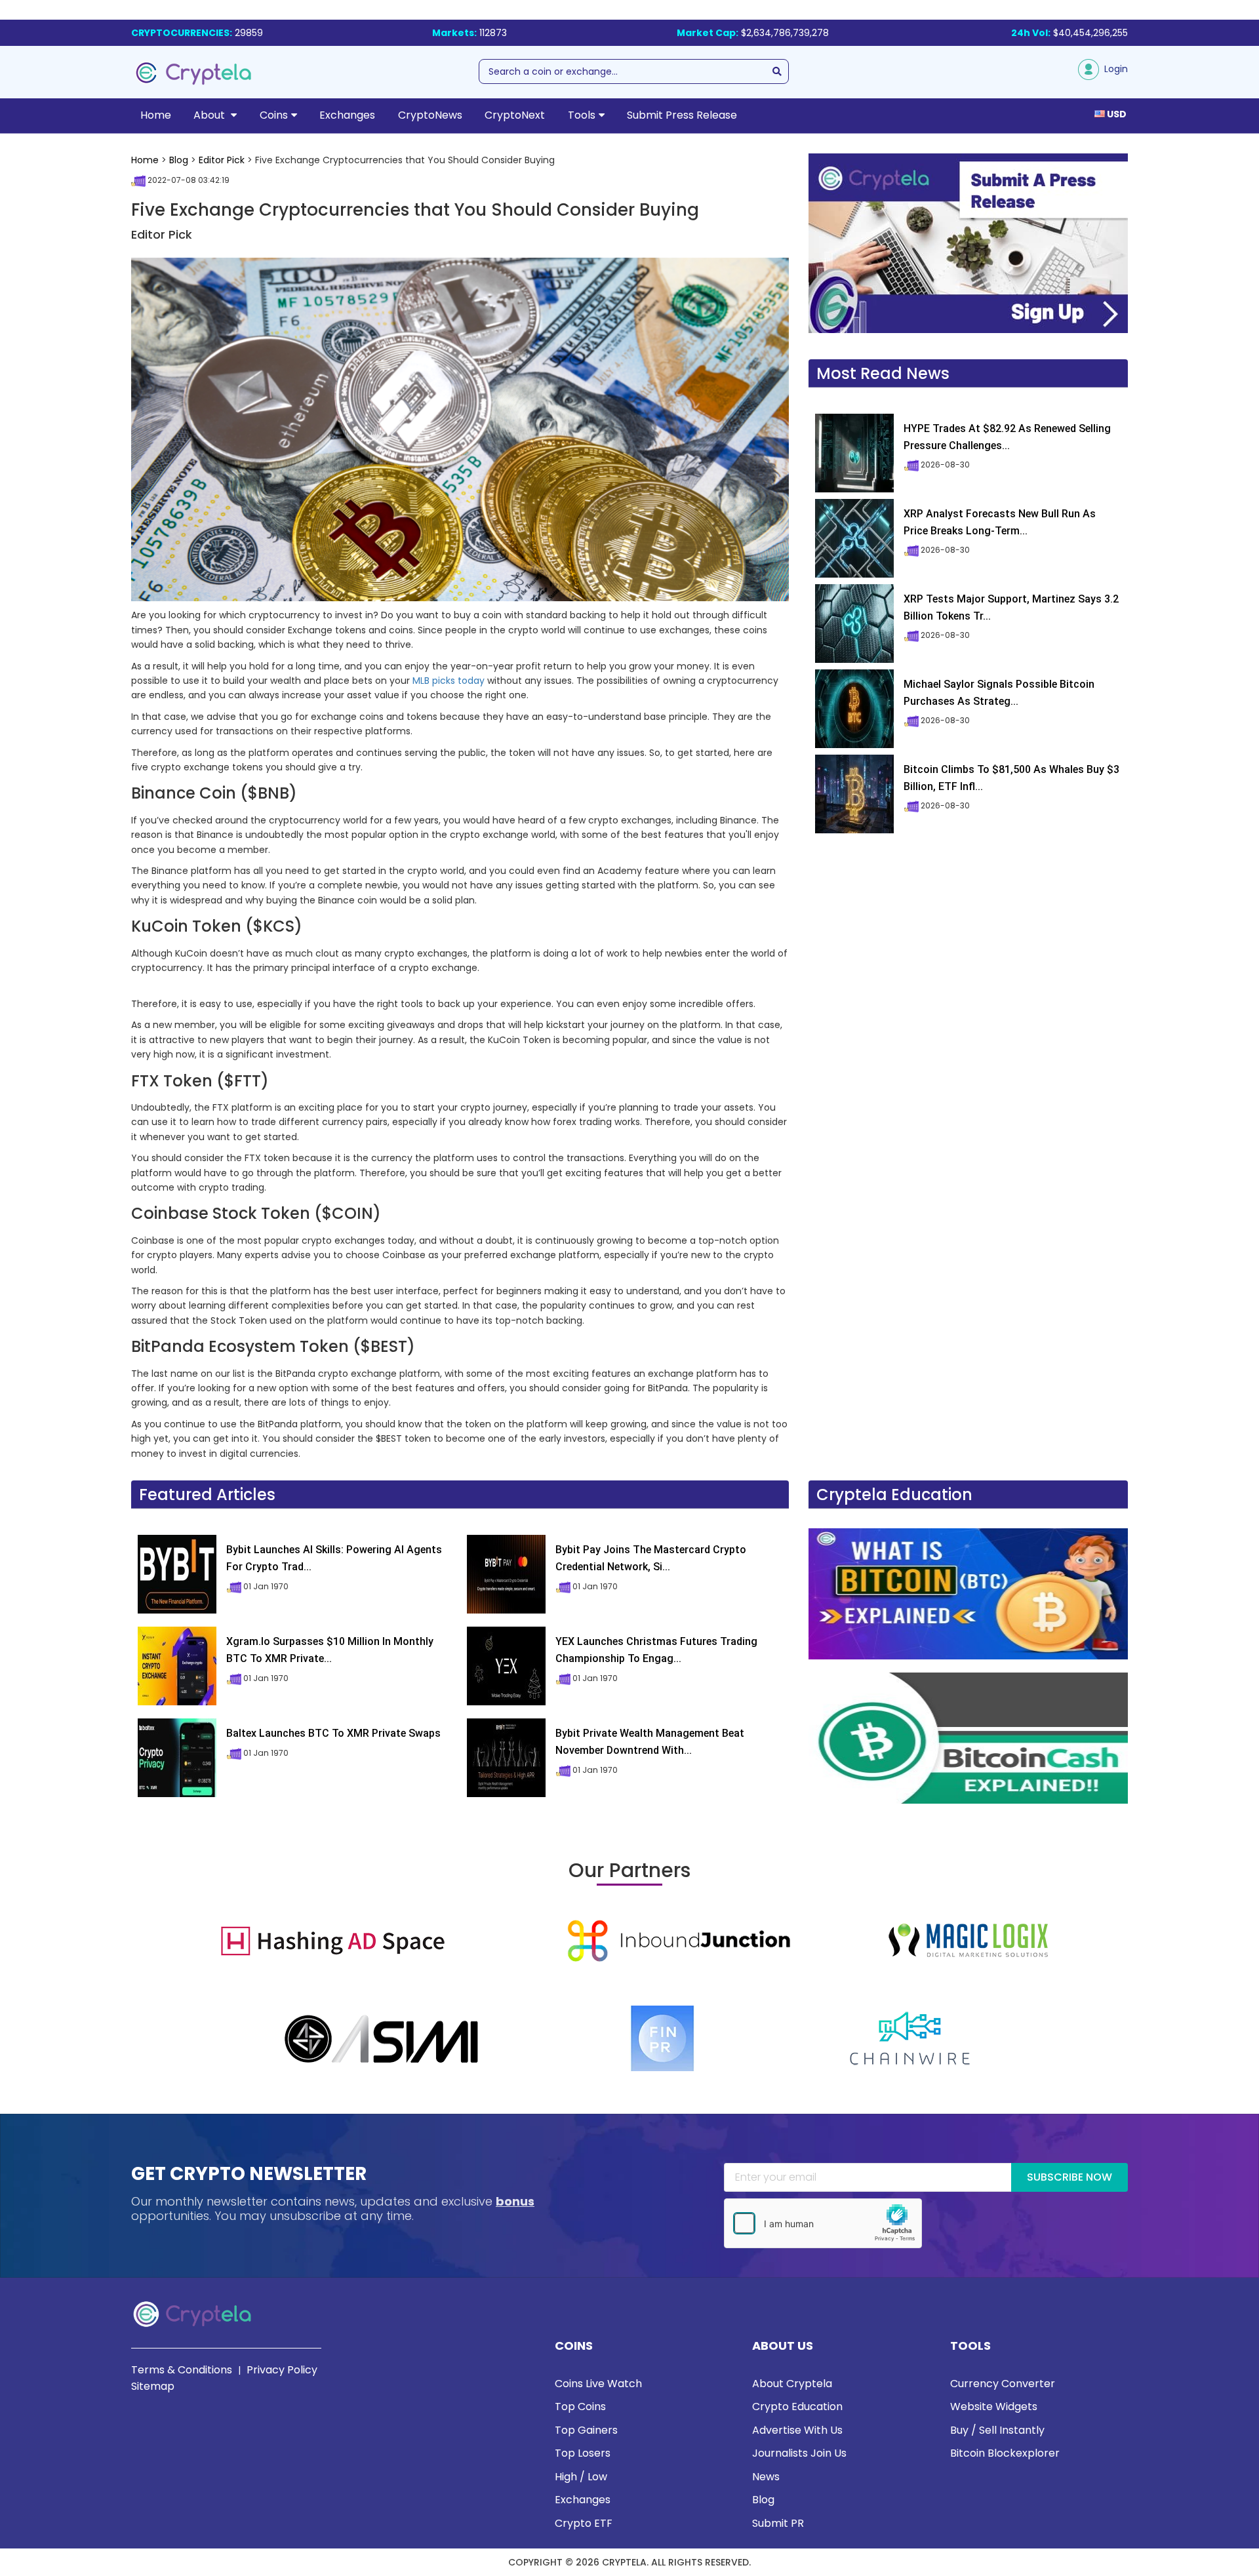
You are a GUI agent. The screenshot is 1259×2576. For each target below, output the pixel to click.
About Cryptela (792, 2384)
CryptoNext (515, 115)
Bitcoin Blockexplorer (1005, 2453)
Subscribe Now (1069, 2177)
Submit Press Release (682, 115)
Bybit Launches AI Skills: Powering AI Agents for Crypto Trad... (334, 1558)
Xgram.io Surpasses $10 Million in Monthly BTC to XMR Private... (330, 1650)
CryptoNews (430, 115)
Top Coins (580, 2407)
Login (1113, 69)
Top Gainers (586, 2430)
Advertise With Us (797, 2430)
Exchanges (347, 115)
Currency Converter (1003, 2384)
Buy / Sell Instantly (997, 2430)
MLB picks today (449, 681)
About (210, 115)
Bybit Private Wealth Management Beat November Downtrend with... (650, 1742)
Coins (274, 115)
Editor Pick (222, 160)
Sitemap (153, 2386)
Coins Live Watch (598, 2384)
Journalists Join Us (799, 2453)
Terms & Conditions (182, 2370)
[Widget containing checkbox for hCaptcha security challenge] (823, 2223)
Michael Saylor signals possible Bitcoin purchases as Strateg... (999, 693)
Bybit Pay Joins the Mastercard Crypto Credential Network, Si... (651, 1558)
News (766, 2477)
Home (156, 115)
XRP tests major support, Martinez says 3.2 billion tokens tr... (1011, 607)
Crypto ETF (584, 2523)
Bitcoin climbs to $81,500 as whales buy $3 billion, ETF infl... (1011, 778)
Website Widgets (994, 2407)
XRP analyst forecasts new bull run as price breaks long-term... (1000, 522)
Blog (179, 160)
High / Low (581, 2477)
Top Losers (583, 2453)
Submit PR (778, 2523)
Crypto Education (797, 2407)
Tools (582, 115)
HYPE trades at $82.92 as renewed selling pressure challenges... (1007, 437)
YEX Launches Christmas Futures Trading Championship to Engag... (656, 1650)
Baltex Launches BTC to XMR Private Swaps (333, 1733)
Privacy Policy (282, 2370)
